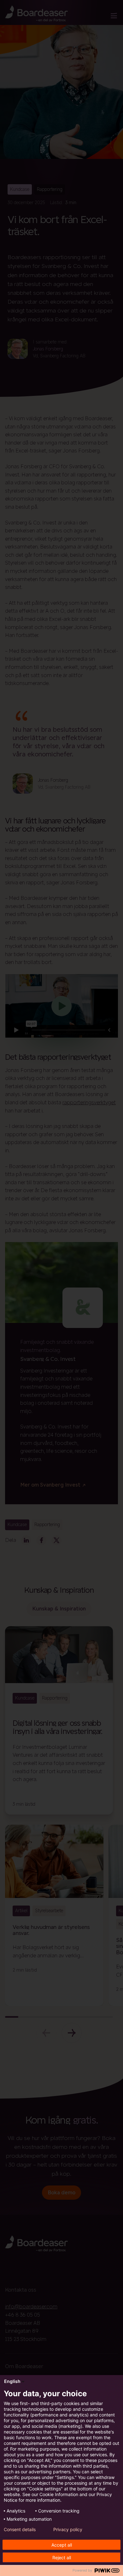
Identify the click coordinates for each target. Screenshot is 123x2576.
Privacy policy (68, 2530)
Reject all (62, 2558)
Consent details (20, 2530)
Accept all (62, 2545)
